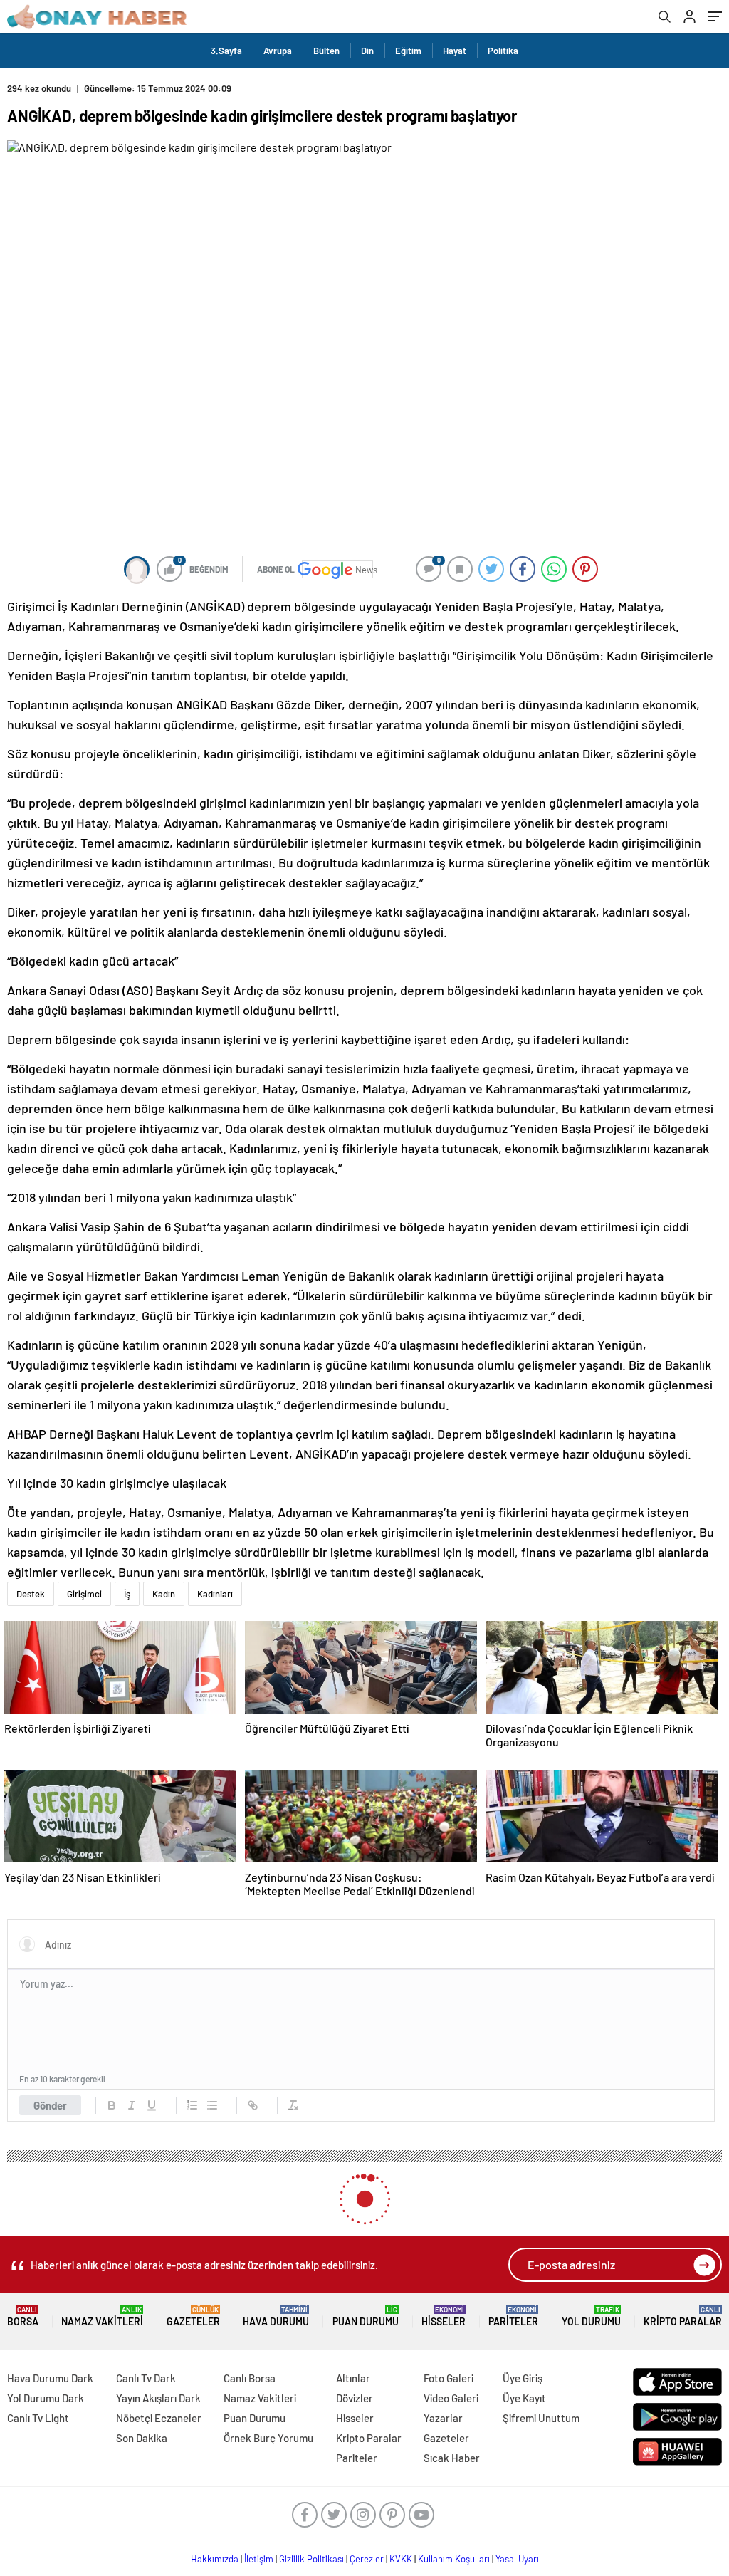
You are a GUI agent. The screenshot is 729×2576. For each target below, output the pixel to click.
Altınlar (353, 2378)
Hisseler (444, 2316)
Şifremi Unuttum (541, 2418)
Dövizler (355, 2398)
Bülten (326, 51)
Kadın (164, 1594)
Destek (31, 1594)
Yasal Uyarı (517, 2559)
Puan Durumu (366, 2316)
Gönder (50, 2105)
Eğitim (408, 51)
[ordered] (192, 2105)
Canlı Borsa (250, 2378)
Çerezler (367, 2559)
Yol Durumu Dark (46, 2398)
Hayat (455, 51)
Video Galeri (451, 2398)
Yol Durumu (591, 2316)
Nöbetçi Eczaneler (159, 2418)
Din (367, 51)
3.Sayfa (226, 51)
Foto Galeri (449, 2378)
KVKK (401, 2559)
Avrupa (278, 51)
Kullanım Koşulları (454, 2559)
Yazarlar (443, 2418)
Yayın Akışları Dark (158, 2398)
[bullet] (212, 2105)
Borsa (23, 2316)
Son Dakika (142, 2438)
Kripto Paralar (683, 2316)
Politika (503, 51)
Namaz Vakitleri (102, 2316)
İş (127, 1594)
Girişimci (84, 1594)
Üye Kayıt (524, 2398)
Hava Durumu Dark (50, 2378)
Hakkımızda (215, 2559)
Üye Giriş (523, 2378)
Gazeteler (193, 2316)
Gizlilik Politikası (311, 2559)
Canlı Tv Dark (146, 2378)
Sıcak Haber (452, 2458)
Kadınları (215, 1594)
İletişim (259, 2559)
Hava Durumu (276, 2316)
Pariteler (513, 2316)
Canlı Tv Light (38, 2418)
